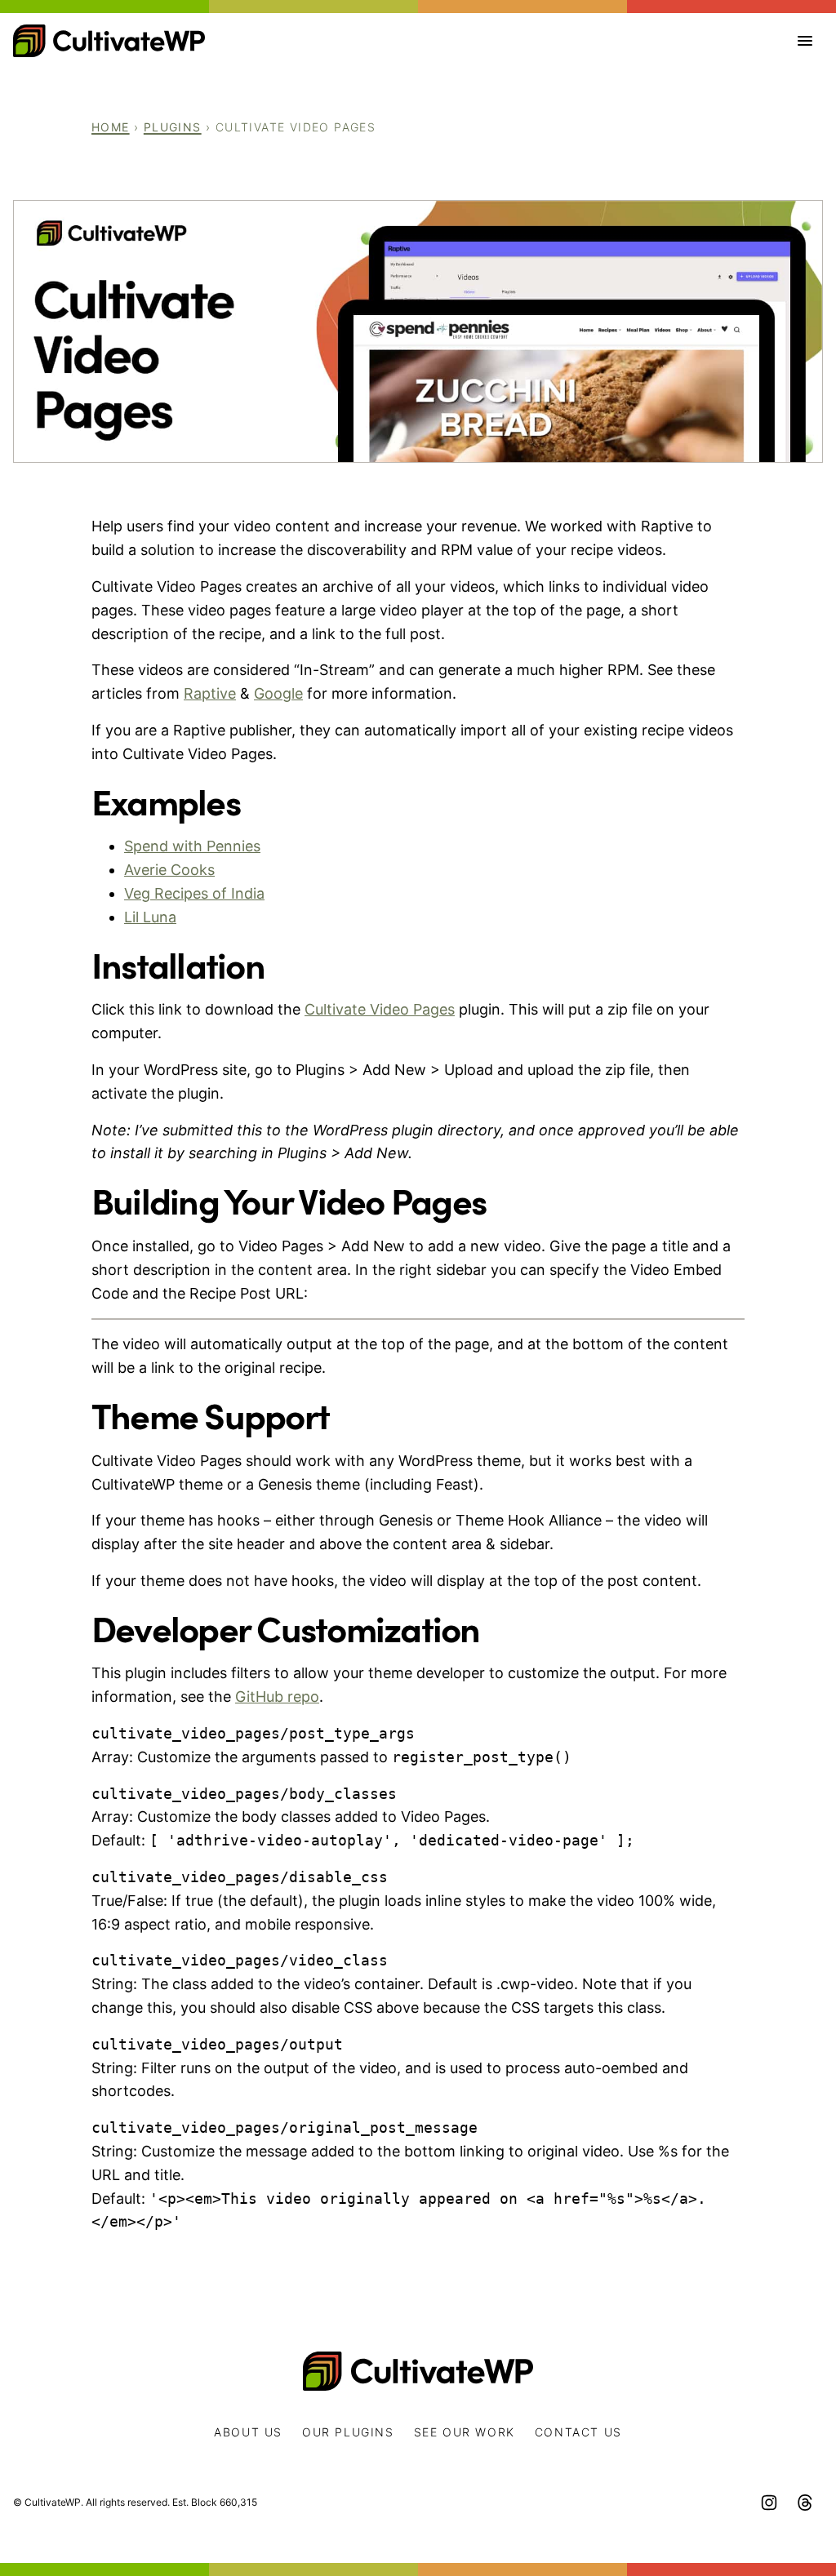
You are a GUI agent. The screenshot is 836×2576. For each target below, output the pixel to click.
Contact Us (578, 2432)
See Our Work (465, 2432)
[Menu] (805, 41)
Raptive (210, 693)
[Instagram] (769, 2503)
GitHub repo (277, 1697)
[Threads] (805, 2503)
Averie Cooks (169, 870)
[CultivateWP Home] (109, 41)
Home (111, 127)
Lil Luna (150, 917)
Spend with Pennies (192, 846)
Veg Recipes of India (194, 893)
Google (278, 693)
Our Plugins (348, 2432)
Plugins (173, 127)
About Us (248, 2432)
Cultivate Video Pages (380, 1009)
